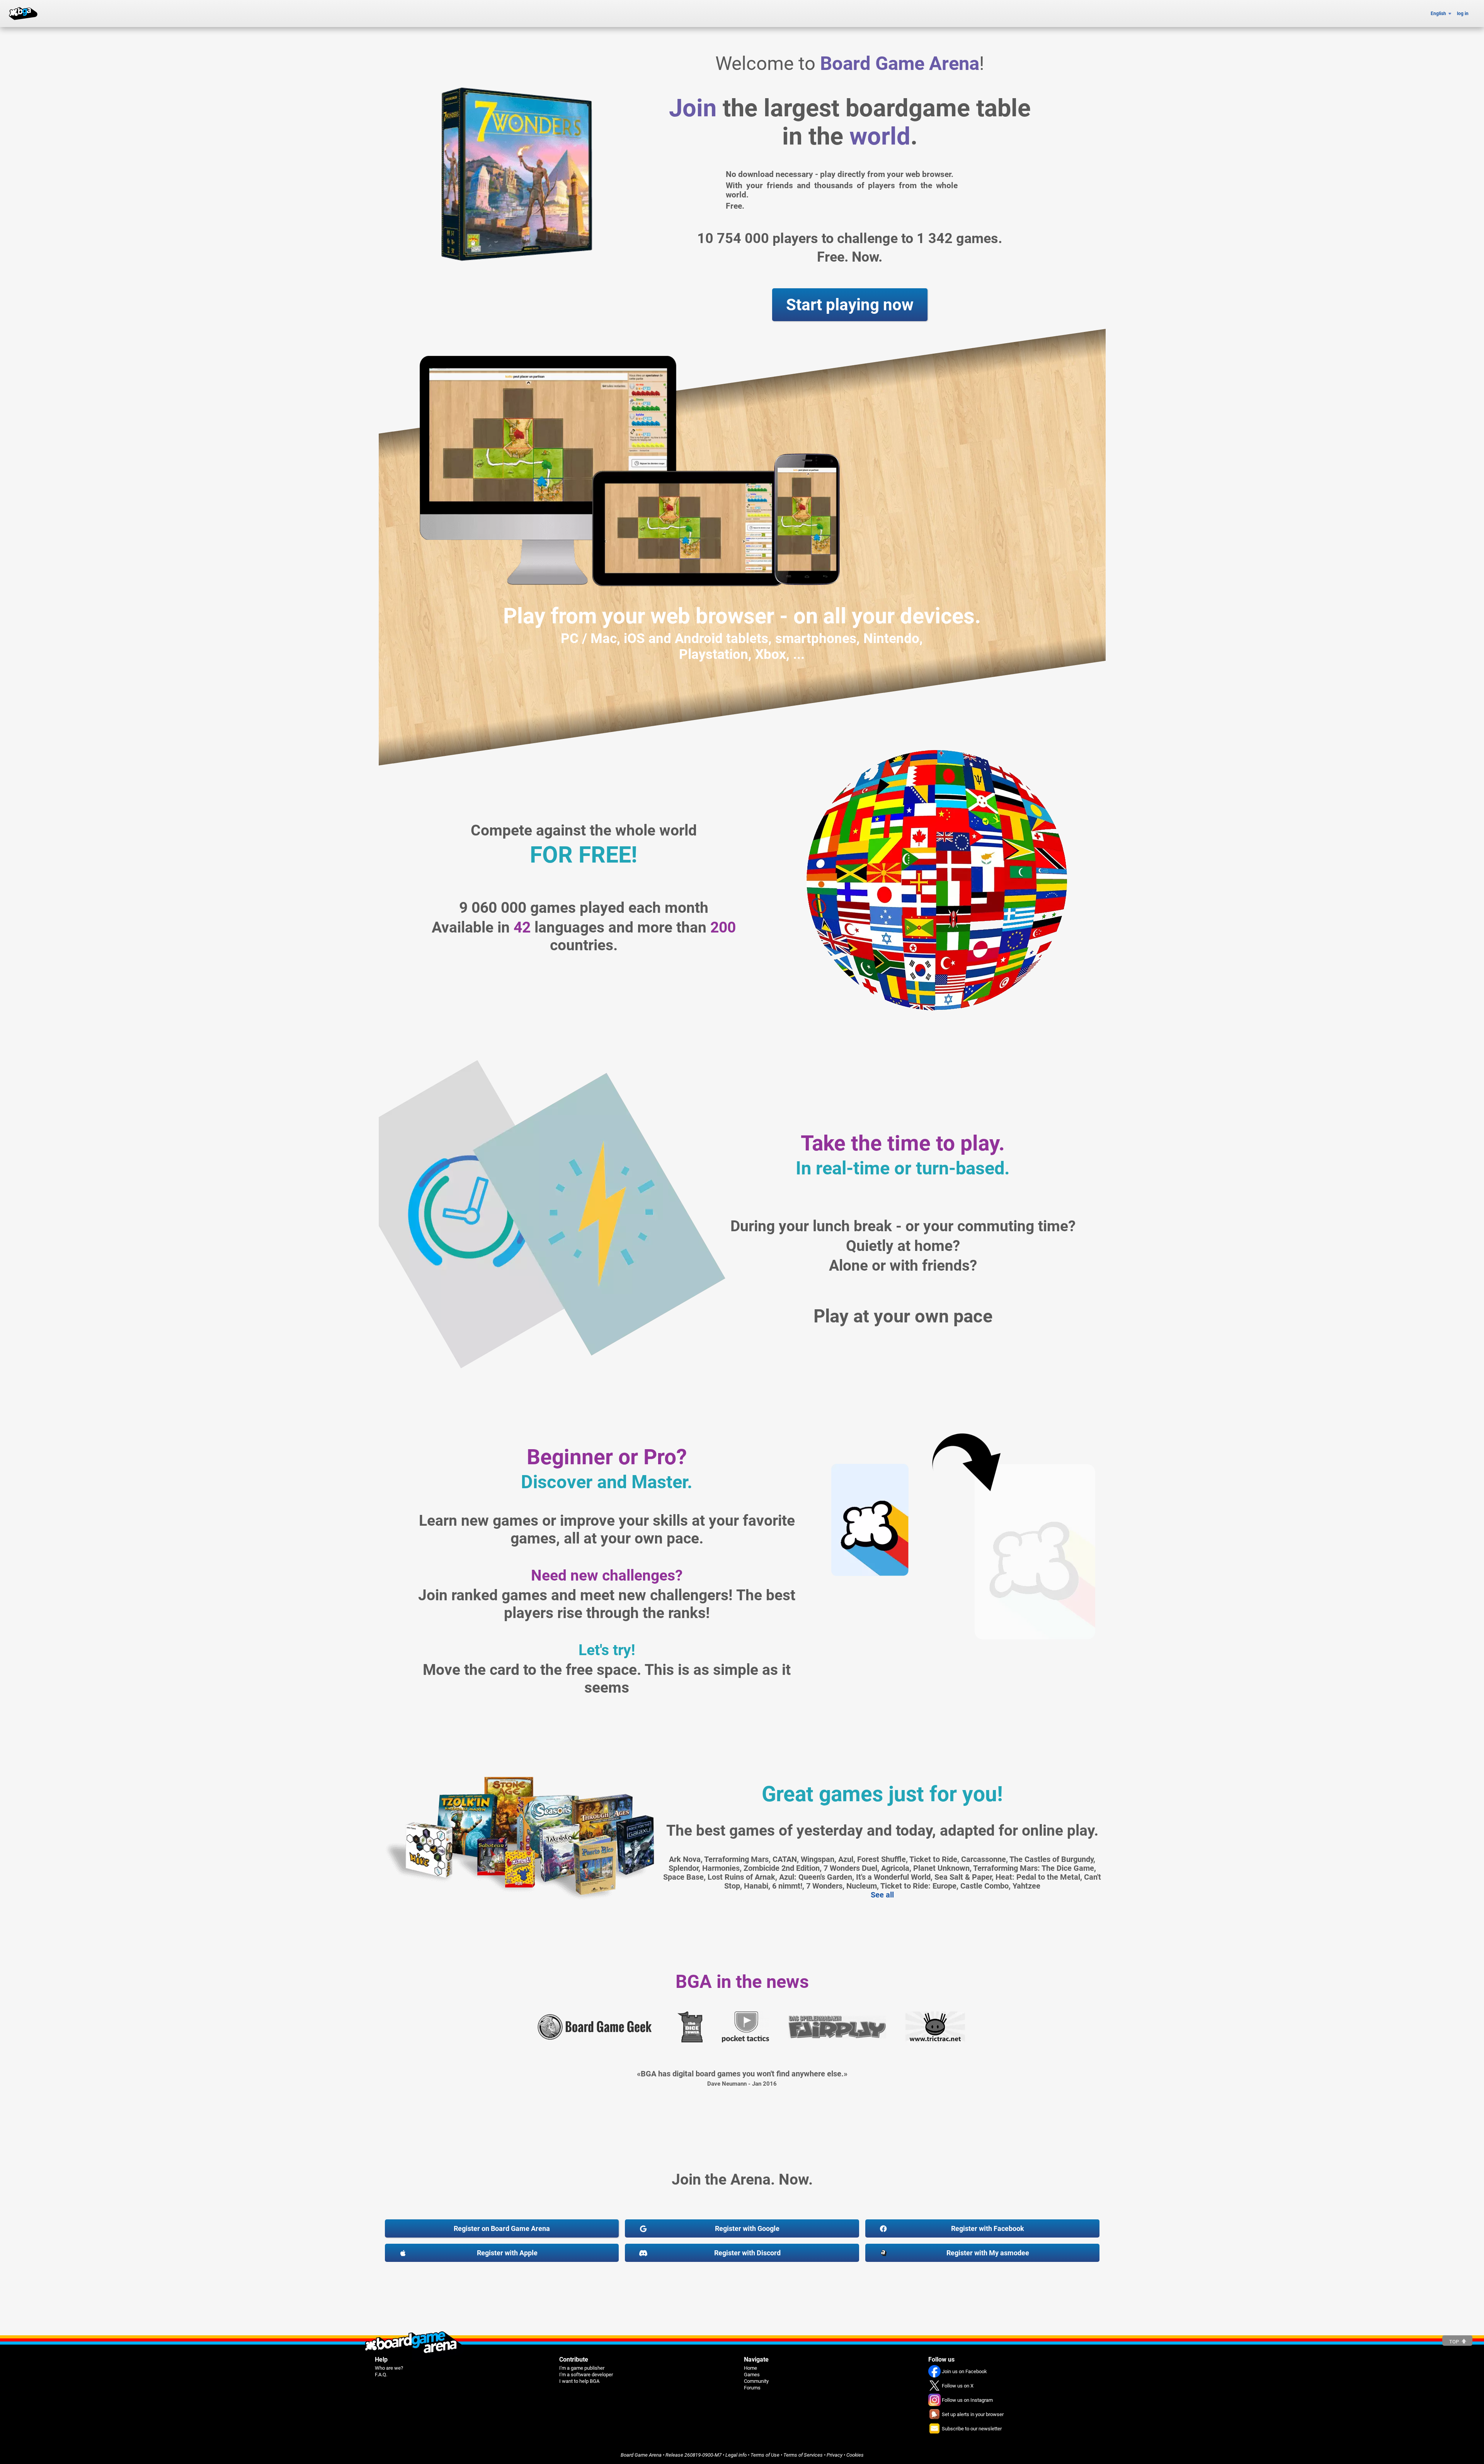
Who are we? (389, 2368)
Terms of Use (765, 2455)
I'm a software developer (586, 2375)
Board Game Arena (641, 2455)
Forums (752, 2388)
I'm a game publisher (582, 2368)
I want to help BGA (579, 2381)
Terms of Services (803, 2455)
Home (751, 2368)
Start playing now (850, 305)
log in (1463, 14)
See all (882, 1895)
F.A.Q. (381, 2375)
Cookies (855, 2455)
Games (752, 2375)
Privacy (835, 2455)
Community (756, 2381)
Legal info (736, 2455)
